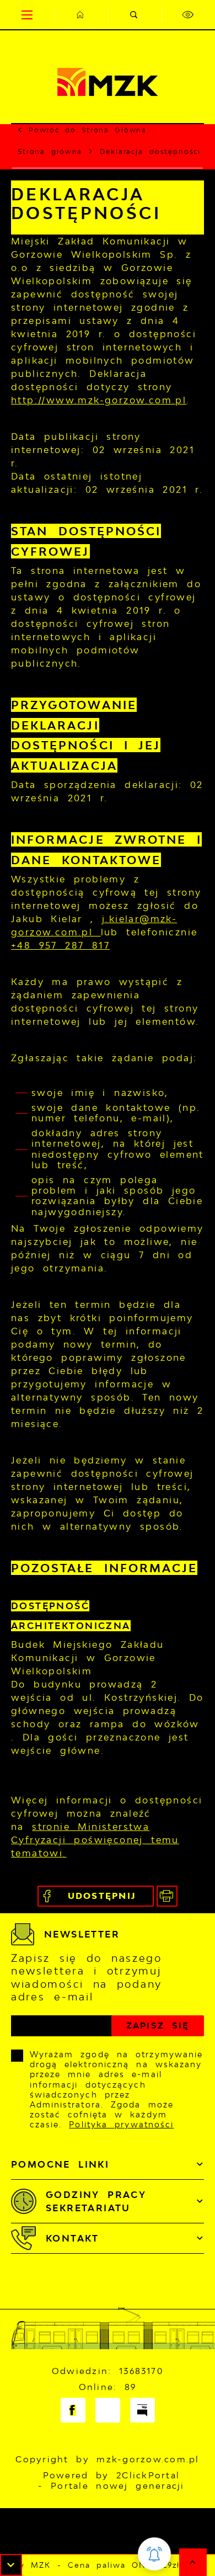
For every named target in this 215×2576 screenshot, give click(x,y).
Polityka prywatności (121, 2124)
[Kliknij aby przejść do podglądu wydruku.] (167, 1896)
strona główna (114, 130)
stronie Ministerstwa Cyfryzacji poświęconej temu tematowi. (95, 1840)
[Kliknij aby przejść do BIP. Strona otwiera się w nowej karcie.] (143, 2410)
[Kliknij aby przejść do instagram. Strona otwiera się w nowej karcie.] (108, 2410)
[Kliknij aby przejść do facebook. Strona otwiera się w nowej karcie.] (73, 2410)
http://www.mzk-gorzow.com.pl (99, 400)
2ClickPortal (148, 2475)
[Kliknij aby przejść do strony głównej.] (81, 15)
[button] (11, 2565)
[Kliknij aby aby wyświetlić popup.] (154, 2554)
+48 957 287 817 (60, 945)
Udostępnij (102, 1896)
